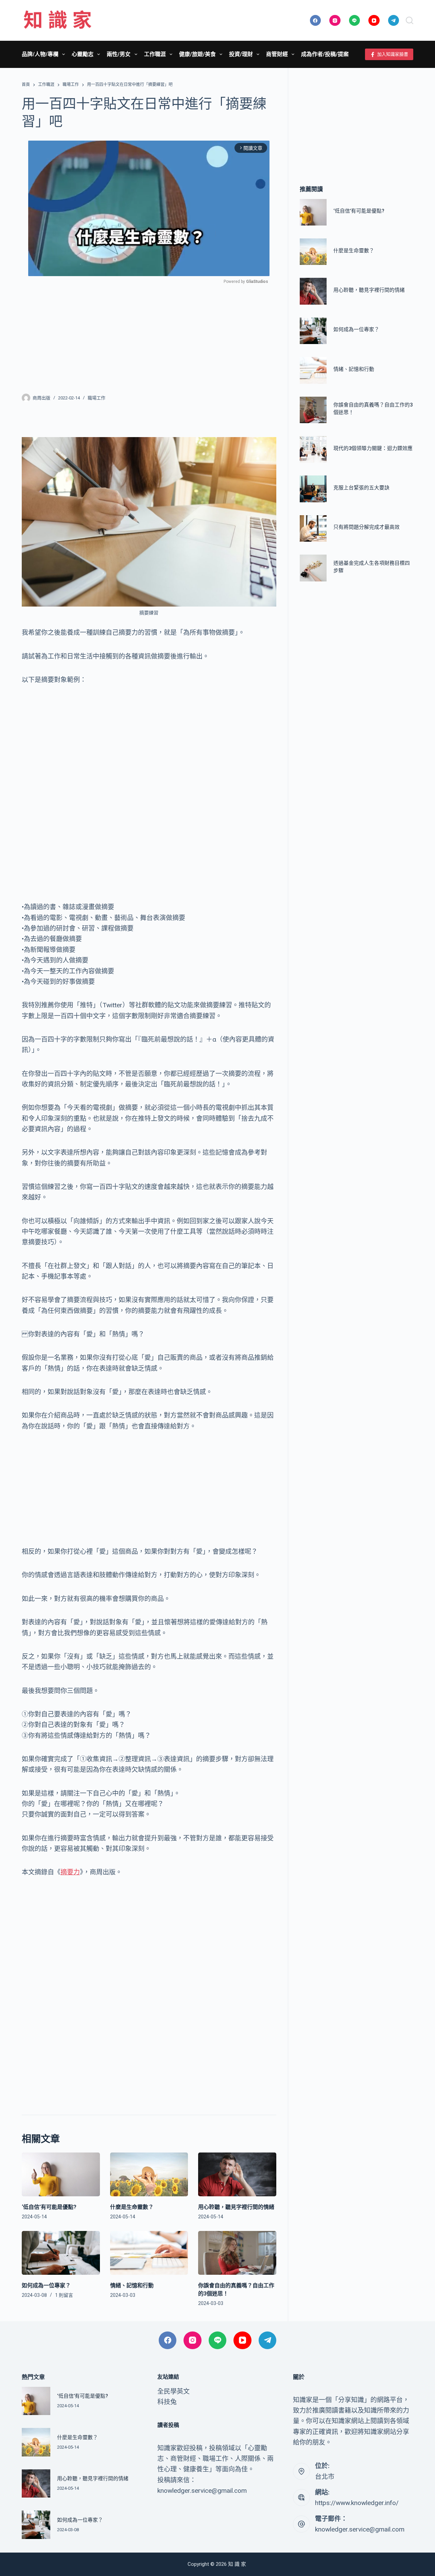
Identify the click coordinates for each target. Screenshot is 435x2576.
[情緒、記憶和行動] (149, 2253)
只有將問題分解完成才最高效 (367, 527)
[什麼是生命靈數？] (149, 2174)
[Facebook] (316, 21)
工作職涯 (155, 54)
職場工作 (97, 398)
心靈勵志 (83, 54)
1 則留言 (64, 2295)
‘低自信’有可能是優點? (49, 2207)
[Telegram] (394, 21)
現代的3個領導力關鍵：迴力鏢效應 (373, 448)
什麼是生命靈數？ (132, 2207)
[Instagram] (335, 21)
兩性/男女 (119, 54)
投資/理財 (241, 54)
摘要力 (70, 1872)
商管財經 (277, 54)
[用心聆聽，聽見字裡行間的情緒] (237, 2174)
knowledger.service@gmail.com (360, 2529)
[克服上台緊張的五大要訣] (313, 489)
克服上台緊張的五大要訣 (361, 488)
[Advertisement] (149, 335)
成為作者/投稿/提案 (325, 54)
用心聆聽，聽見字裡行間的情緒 (236, 2207)
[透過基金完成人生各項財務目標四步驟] (313, 568)
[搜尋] (410, 20)
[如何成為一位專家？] (61, 2253)
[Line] (355, 21)
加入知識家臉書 (393, 54)
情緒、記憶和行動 (132, 2285)
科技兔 (167, 2402)
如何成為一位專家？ (46, 2285)
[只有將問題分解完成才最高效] (313, 528)
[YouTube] (374, 21)
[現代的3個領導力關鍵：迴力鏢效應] (313, 449)
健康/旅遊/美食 (197, 54)
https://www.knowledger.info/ (357, 2503)
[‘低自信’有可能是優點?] (61, 2174)
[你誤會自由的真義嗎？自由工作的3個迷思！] (237, 2253)
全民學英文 (173, 2391)
